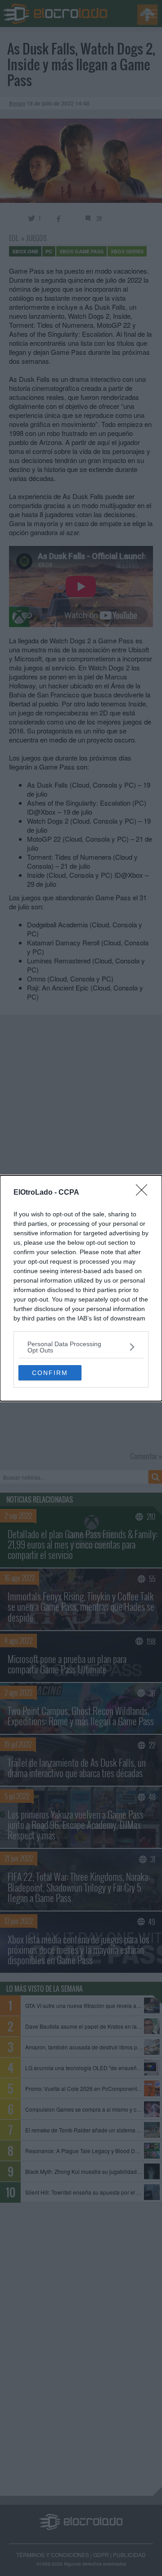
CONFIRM (50, 1373)
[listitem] (81, 1347)
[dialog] (81, 1288)
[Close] (144, 1193)
